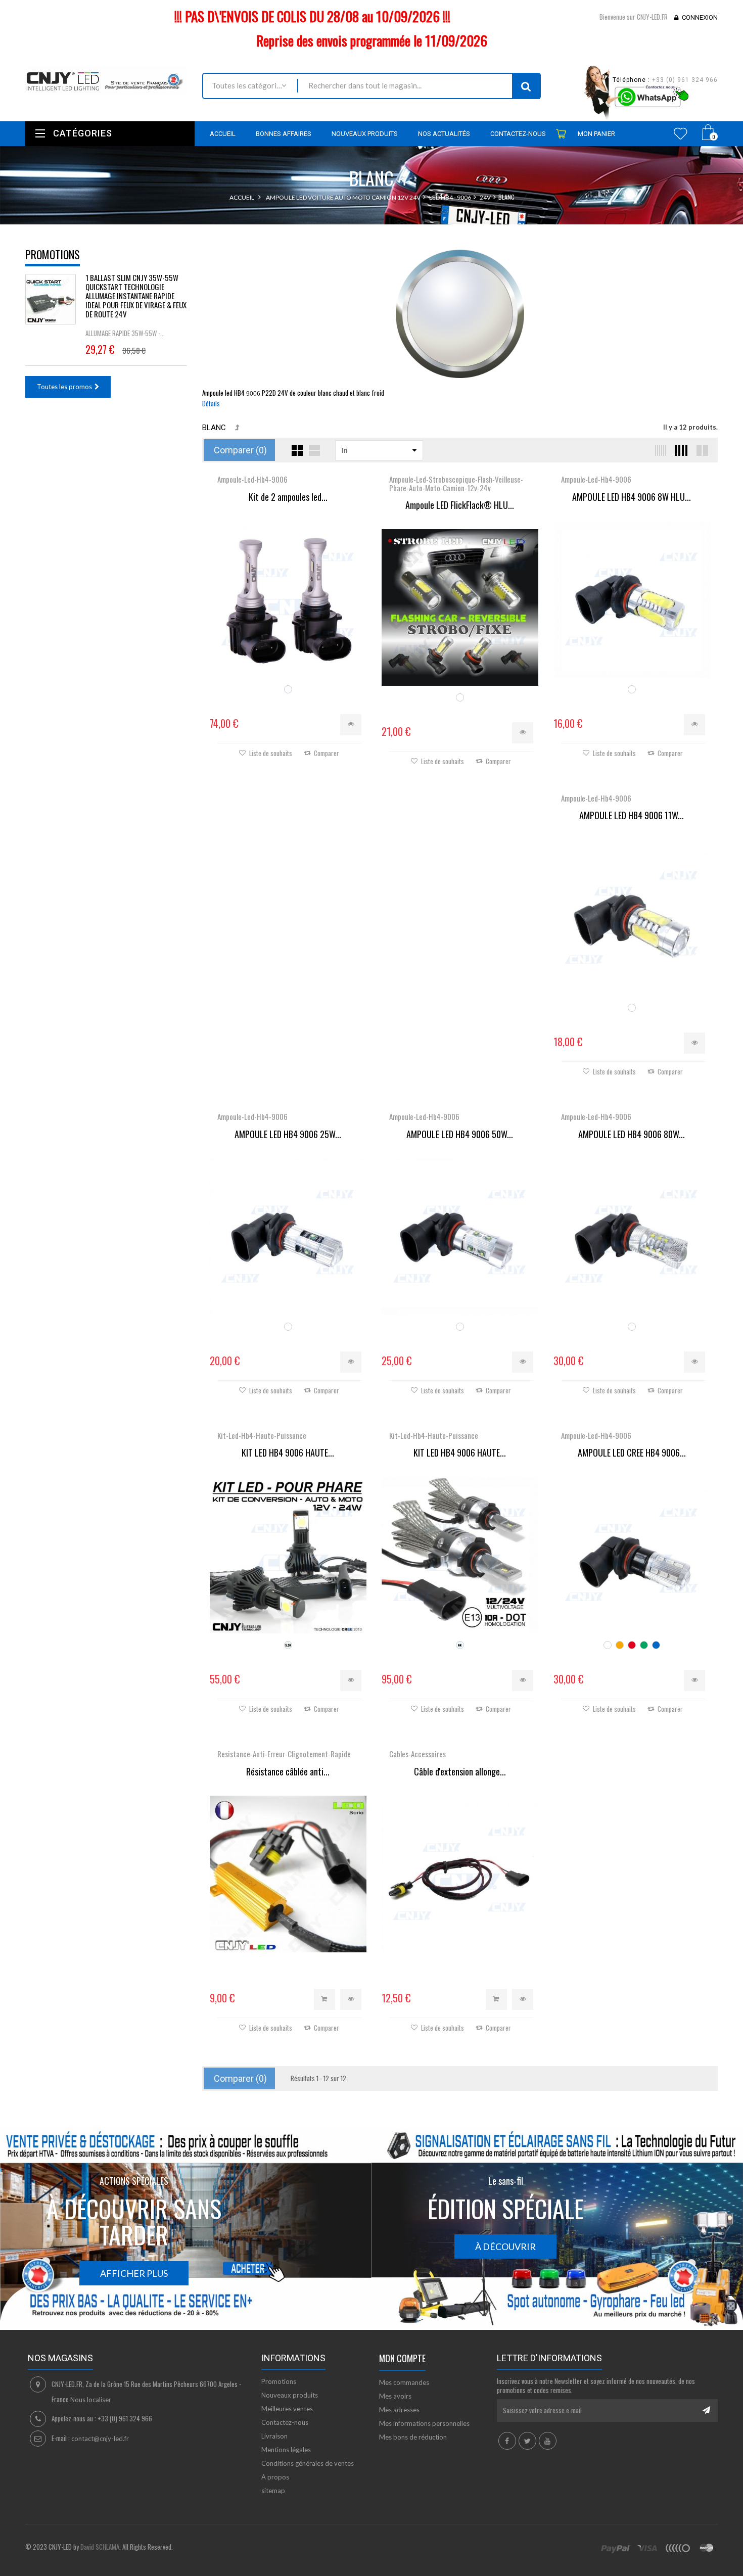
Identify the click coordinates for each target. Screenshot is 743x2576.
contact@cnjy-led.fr (100, 2439)
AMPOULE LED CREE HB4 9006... (632, 1453)
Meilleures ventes (287, 2409)
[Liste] (314, 450)
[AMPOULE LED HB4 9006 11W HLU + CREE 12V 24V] (632, 918)
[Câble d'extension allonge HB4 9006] (460, 1874)
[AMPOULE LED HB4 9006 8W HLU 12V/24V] (632, 599)
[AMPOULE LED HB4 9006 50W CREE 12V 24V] (460, 1237)
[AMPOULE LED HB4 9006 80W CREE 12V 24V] (632, 1237)
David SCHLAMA (100, 2547)
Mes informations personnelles (424, 2423)
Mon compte (402, 2358)
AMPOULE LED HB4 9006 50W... (460, 1135)
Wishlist (681, 133)
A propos (275, 2477)
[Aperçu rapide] (351, 725)
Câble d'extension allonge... (460, 1772)
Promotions (53, 254)
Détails (211, 403)
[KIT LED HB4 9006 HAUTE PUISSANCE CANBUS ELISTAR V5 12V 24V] (460, 1555)
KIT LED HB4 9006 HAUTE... (288, 1453)
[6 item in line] (659, 450)
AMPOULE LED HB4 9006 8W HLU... (632, 497)
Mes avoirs (395, 2396)
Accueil (242, 197)
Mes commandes (404, 2382)
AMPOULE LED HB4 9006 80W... (632, 1135)
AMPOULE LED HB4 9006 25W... (288, 1135)
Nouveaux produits (290, 2395)
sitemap (273, 2491)
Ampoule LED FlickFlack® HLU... (460, 505)
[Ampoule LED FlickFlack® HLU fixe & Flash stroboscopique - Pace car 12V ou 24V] (460, 607)
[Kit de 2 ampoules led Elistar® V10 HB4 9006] (288, 599)
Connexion (700, 17)
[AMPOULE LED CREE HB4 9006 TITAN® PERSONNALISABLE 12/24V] (632, 1555)
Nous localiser (91, 2400)
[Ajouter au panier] (324, 1999)
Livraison (274, 2436)
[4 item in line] (680, 450)
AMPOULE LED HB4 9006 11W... (632, 816)
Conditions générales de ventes (308, 2463)
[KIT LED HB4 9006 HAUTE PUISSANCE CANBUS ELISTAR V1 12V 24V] (288, 1555)
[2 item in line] (701, 450)
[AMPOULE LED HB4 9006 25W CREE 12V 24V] (288, 1237)
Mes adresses (399, 2410)
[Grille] (297, 450)
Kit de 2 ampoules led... (288, 497)
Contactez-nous (285, 2422)
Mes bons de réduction (413, 2437)
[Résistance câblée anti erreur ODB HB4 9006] (288, 1874)
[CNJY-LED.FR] (106, 80)
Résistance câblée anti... (288, 1772)
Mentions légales (286, 2450)
